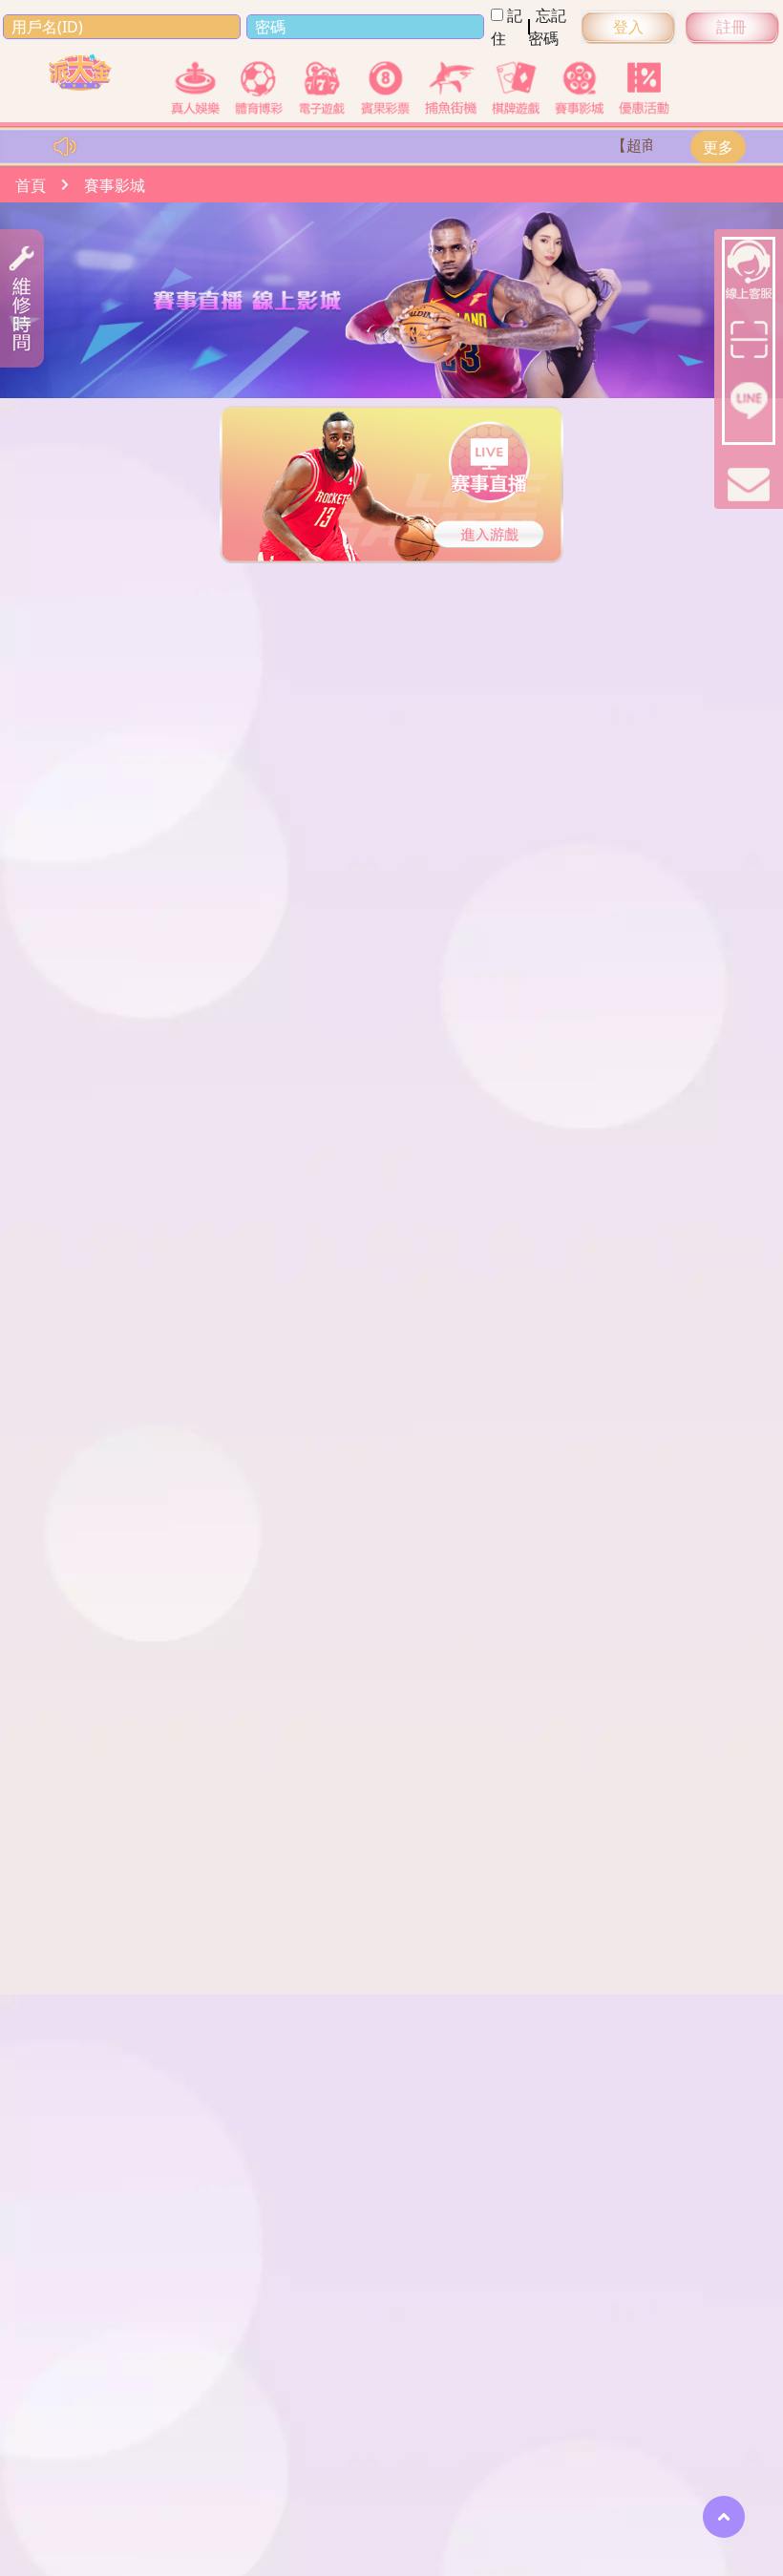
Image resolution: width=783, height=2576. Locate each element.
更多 (718, 147)
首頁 (31, 185)
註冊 (731, 27)
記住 (507, 27)
